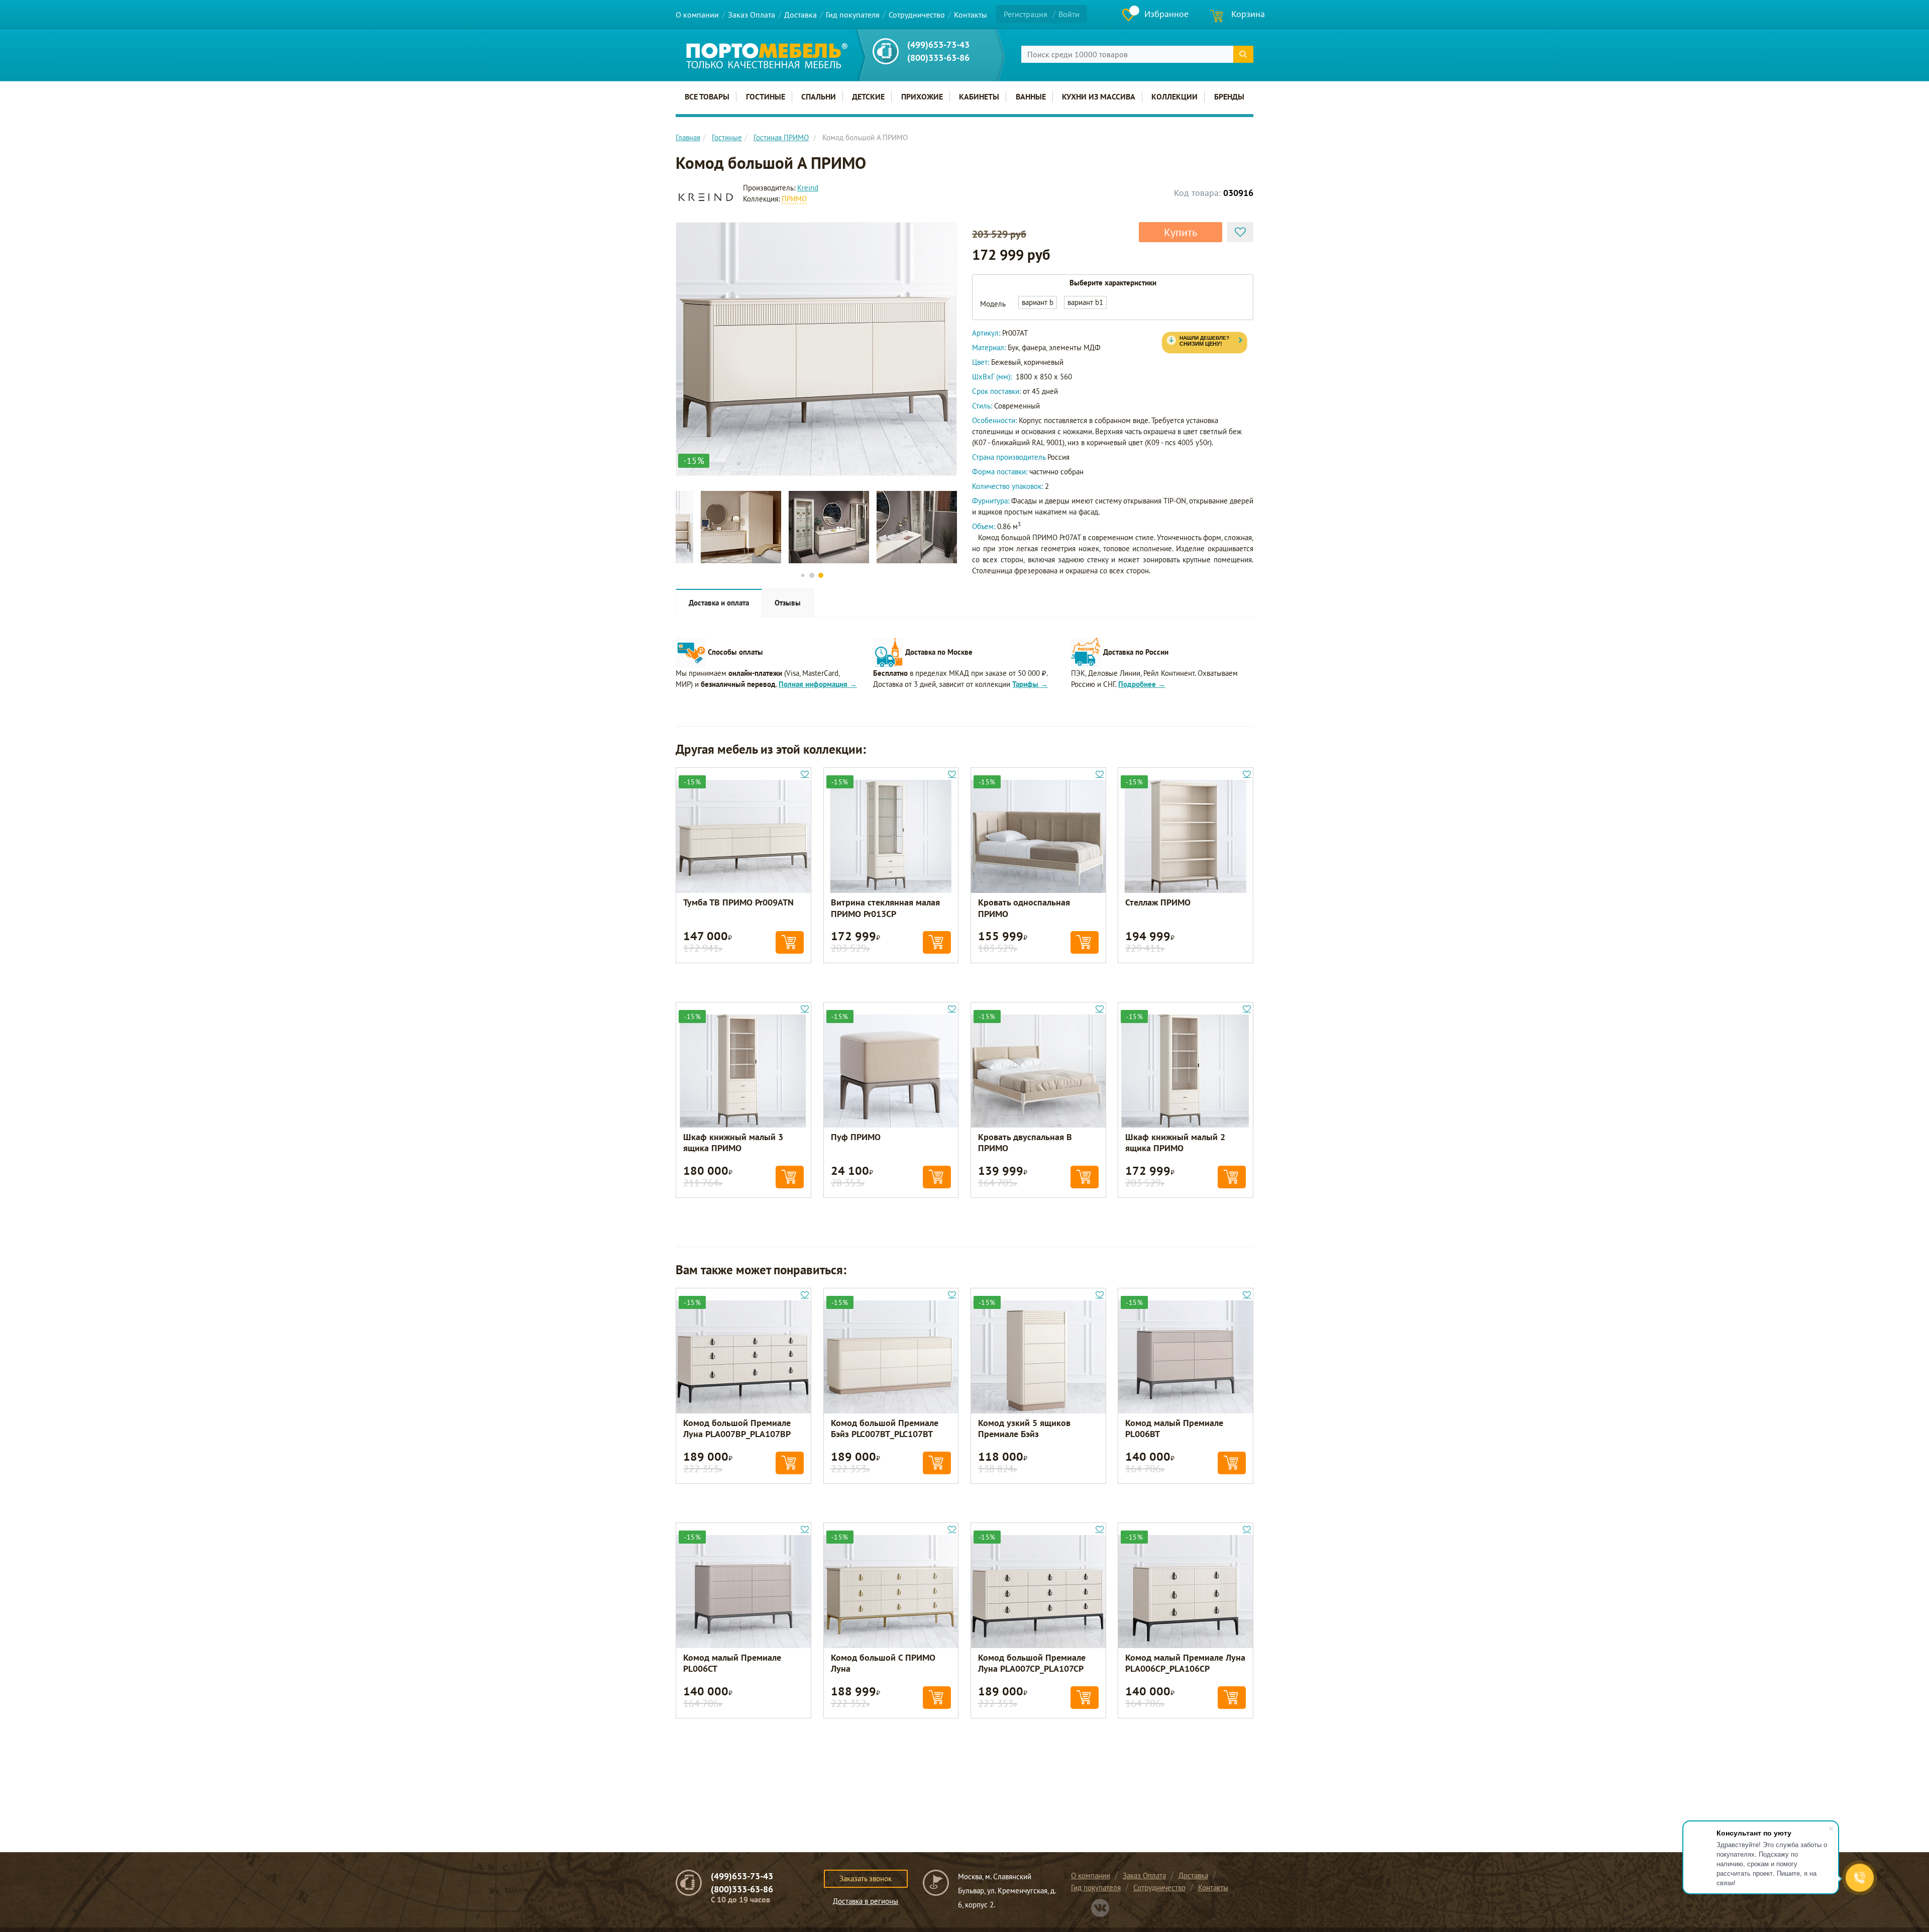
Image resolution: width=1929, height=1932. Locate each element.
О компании (697, 15)
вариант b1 (1085, 302)
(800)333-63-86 (938, 58)
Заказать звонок (866, 1878)
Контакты (971, 15)
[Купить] (790, 942)
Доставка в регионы (866, 1901)
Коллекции (1174, 96)
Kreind (808, 188)
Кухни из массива (1099, 96)
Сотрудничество (917, 15)
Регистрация (1026, 14)
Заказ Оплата (752, 15)
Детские (868, 96)
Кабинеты (979, 96)
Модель (993, 304)
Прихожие (922, 96)
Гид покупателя (853, 15)
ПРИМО (794, 199)
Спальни (819, 96)
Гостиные (766, 96)
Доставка (800, 15)
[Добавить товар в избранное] (1240, 232)
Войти (1069, 14)
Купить (1181, 232)
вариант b (1038, 302)
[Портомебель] (767, 56)
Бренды (1229, 96)
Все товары (707, 96)
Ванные (1031, 96)
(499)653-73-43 (938, 44)
